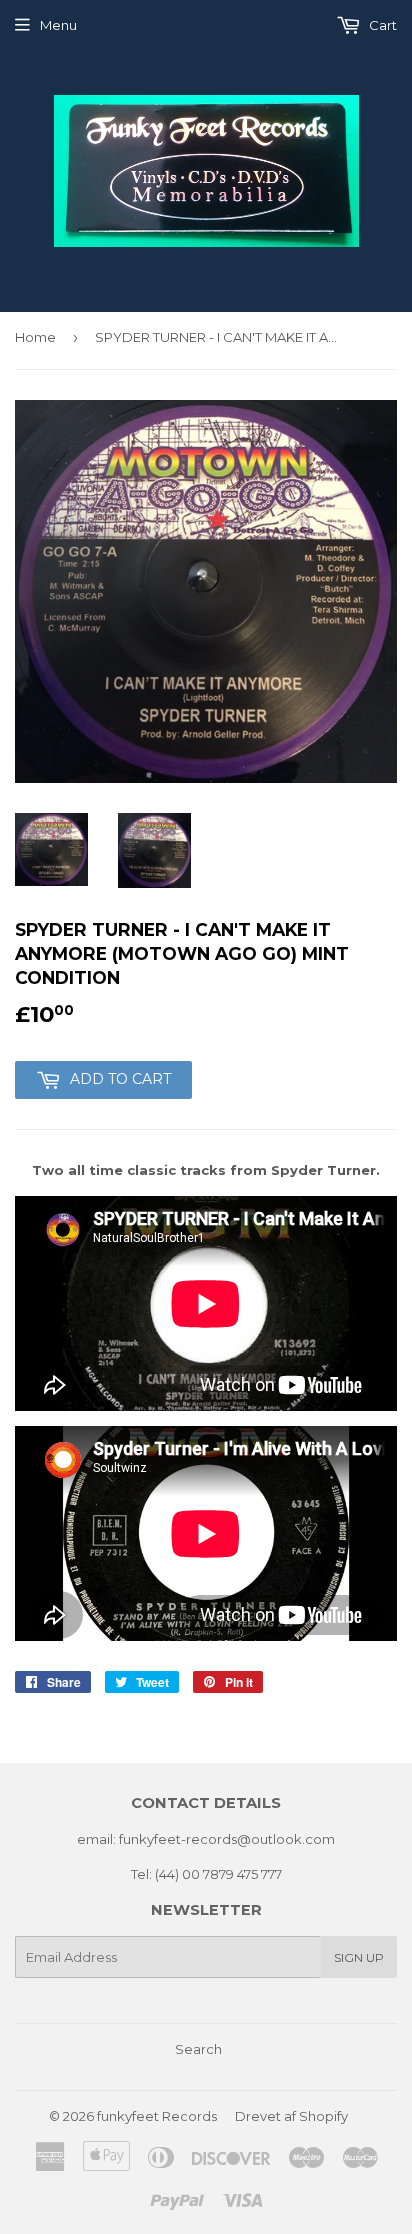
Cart (381, 25)
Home (35, 337)
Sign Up (359, 1957)
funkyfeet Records (157, 2116)
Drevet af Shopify (291, 2116)
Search (198, 2049)
